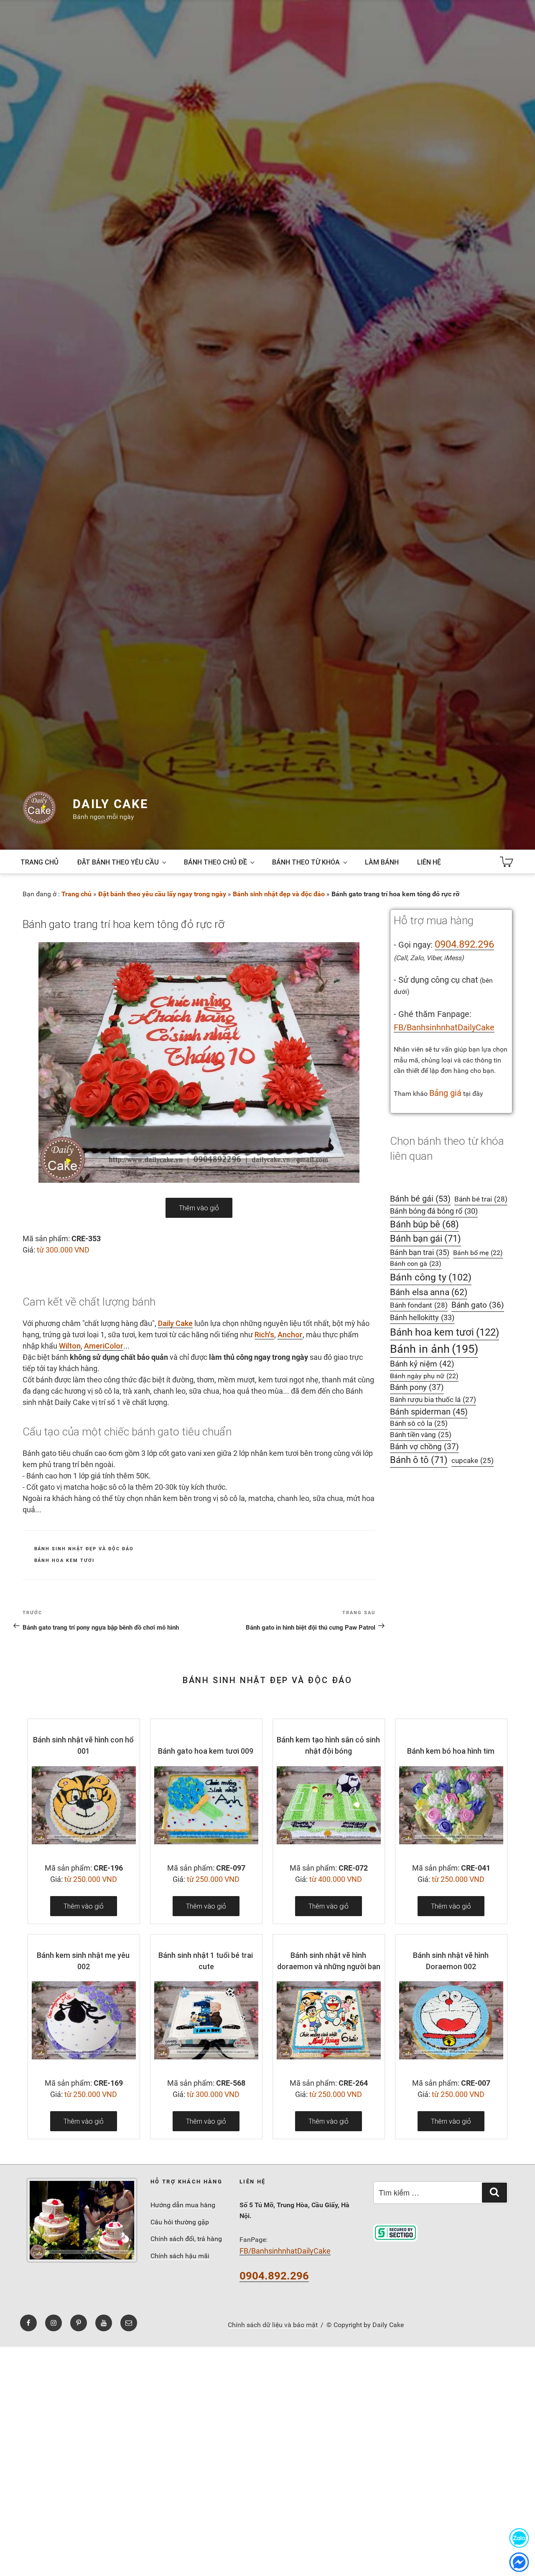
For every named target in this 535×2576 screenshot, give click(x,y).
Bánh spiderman (429, 1412)
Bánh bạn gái (425, 1239)
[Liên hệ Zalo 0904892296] (519, 2538)
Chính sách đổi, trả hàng (186, 2239)
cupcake (473, 1461)
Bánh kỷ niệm (422, 1364)
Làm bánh (382, 862)
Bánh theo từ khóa (306, 862)
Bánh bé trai (481, 1199)
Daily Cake (110, 804)
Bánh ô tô (419, 1460)
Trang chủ (39, 862)
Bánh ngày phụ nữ (424, 1376)
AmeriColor (104, 1346)
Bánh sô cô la (419, 1424)
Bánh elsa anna (429, 1292)
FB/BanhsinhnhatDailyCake (444, 1027)
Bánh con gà (416, 1264)
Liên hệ (429, 862)
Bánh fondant (419, 1305)
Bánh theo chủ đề (215, 862)
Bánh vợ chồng (424, 1447)
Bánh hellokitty (422, 1317)
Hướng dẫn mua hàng (183, 2205)
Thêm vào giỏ (199, 1208)
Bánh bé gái (420, 1199)
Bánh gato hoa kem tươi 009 (206, 1751)
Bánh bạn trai (420, 1252)
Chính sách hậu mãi (180, 2256)
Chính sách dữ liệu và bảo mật (273, 2325)
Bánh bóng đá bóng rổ (434, 1211)
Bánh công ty (431, 1277)
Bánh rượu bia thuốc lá (433, 1400)
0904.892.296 (464, 944)
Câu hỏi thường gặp (180, 2222)
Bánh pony (417, 1387)
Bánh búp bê (424, 1224)
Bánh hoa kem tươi (65, 1561)
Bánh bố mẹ (478, 1253)
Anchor (290, 1335)
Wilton (70, 1346)
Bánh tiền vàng (421, 1435)
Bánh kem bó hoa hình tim (451, 1751)
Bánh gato (478, 1305)
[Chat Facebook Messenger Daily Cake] (519, 2562)
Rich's (264, 1335)
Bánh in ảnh (434, 1349)
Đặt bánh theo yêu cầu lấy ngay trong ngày (162, 894)
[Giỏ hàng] (507, 862)
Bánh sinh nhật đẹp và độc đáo (279, 894)
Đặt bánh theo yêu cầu (118, 862)
